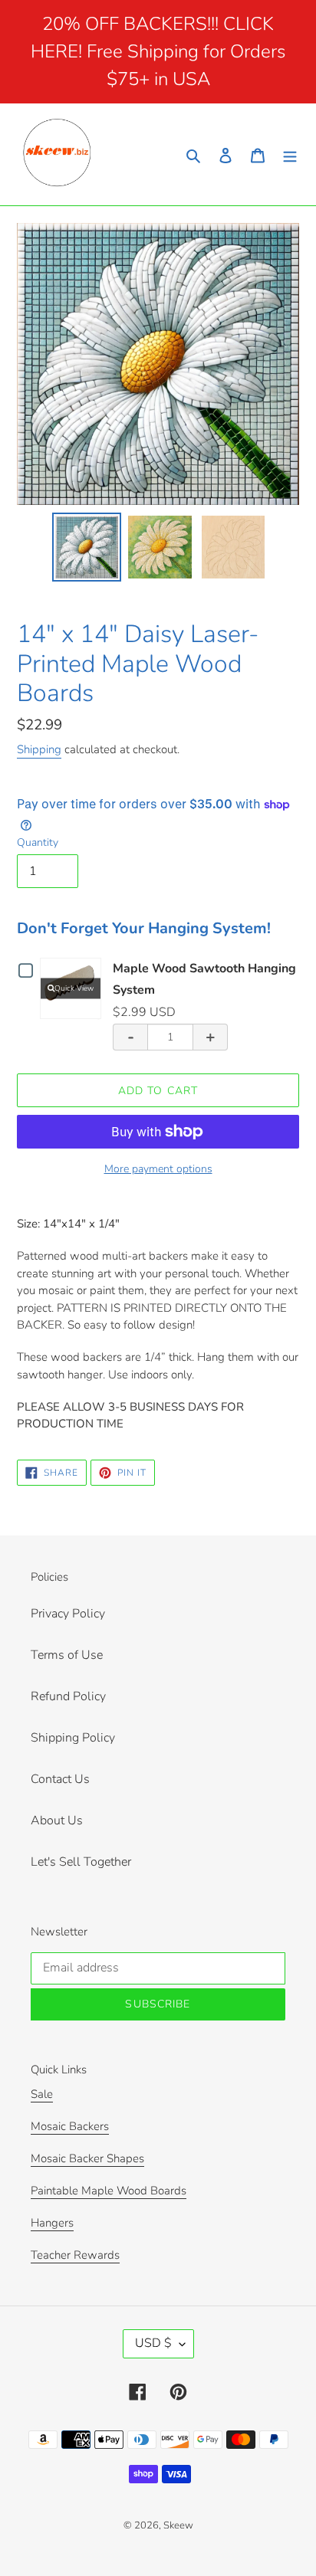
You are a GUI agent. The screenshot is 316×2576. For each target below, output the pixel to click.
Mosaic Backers (70, 2126)
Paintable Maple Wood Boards (109, 2191)
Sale (42, 2094)
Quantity (38, 842)
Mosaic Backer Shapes (87, 2158)
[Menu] (290, 154)
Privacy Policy (68, 1614)
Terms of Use (67, 1655)
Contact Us (60, 1779)
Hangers (52, 2223)
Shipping (39, 749)
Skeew (178, 2525)
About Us (57, 1821)
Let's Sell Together (81, 1862)
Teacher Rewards (75, 2255)
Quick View (74, 988)
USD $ (153, 2343)
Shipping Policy (73, 1738)
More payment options (158, 1169)
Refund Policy (68, 1696)
